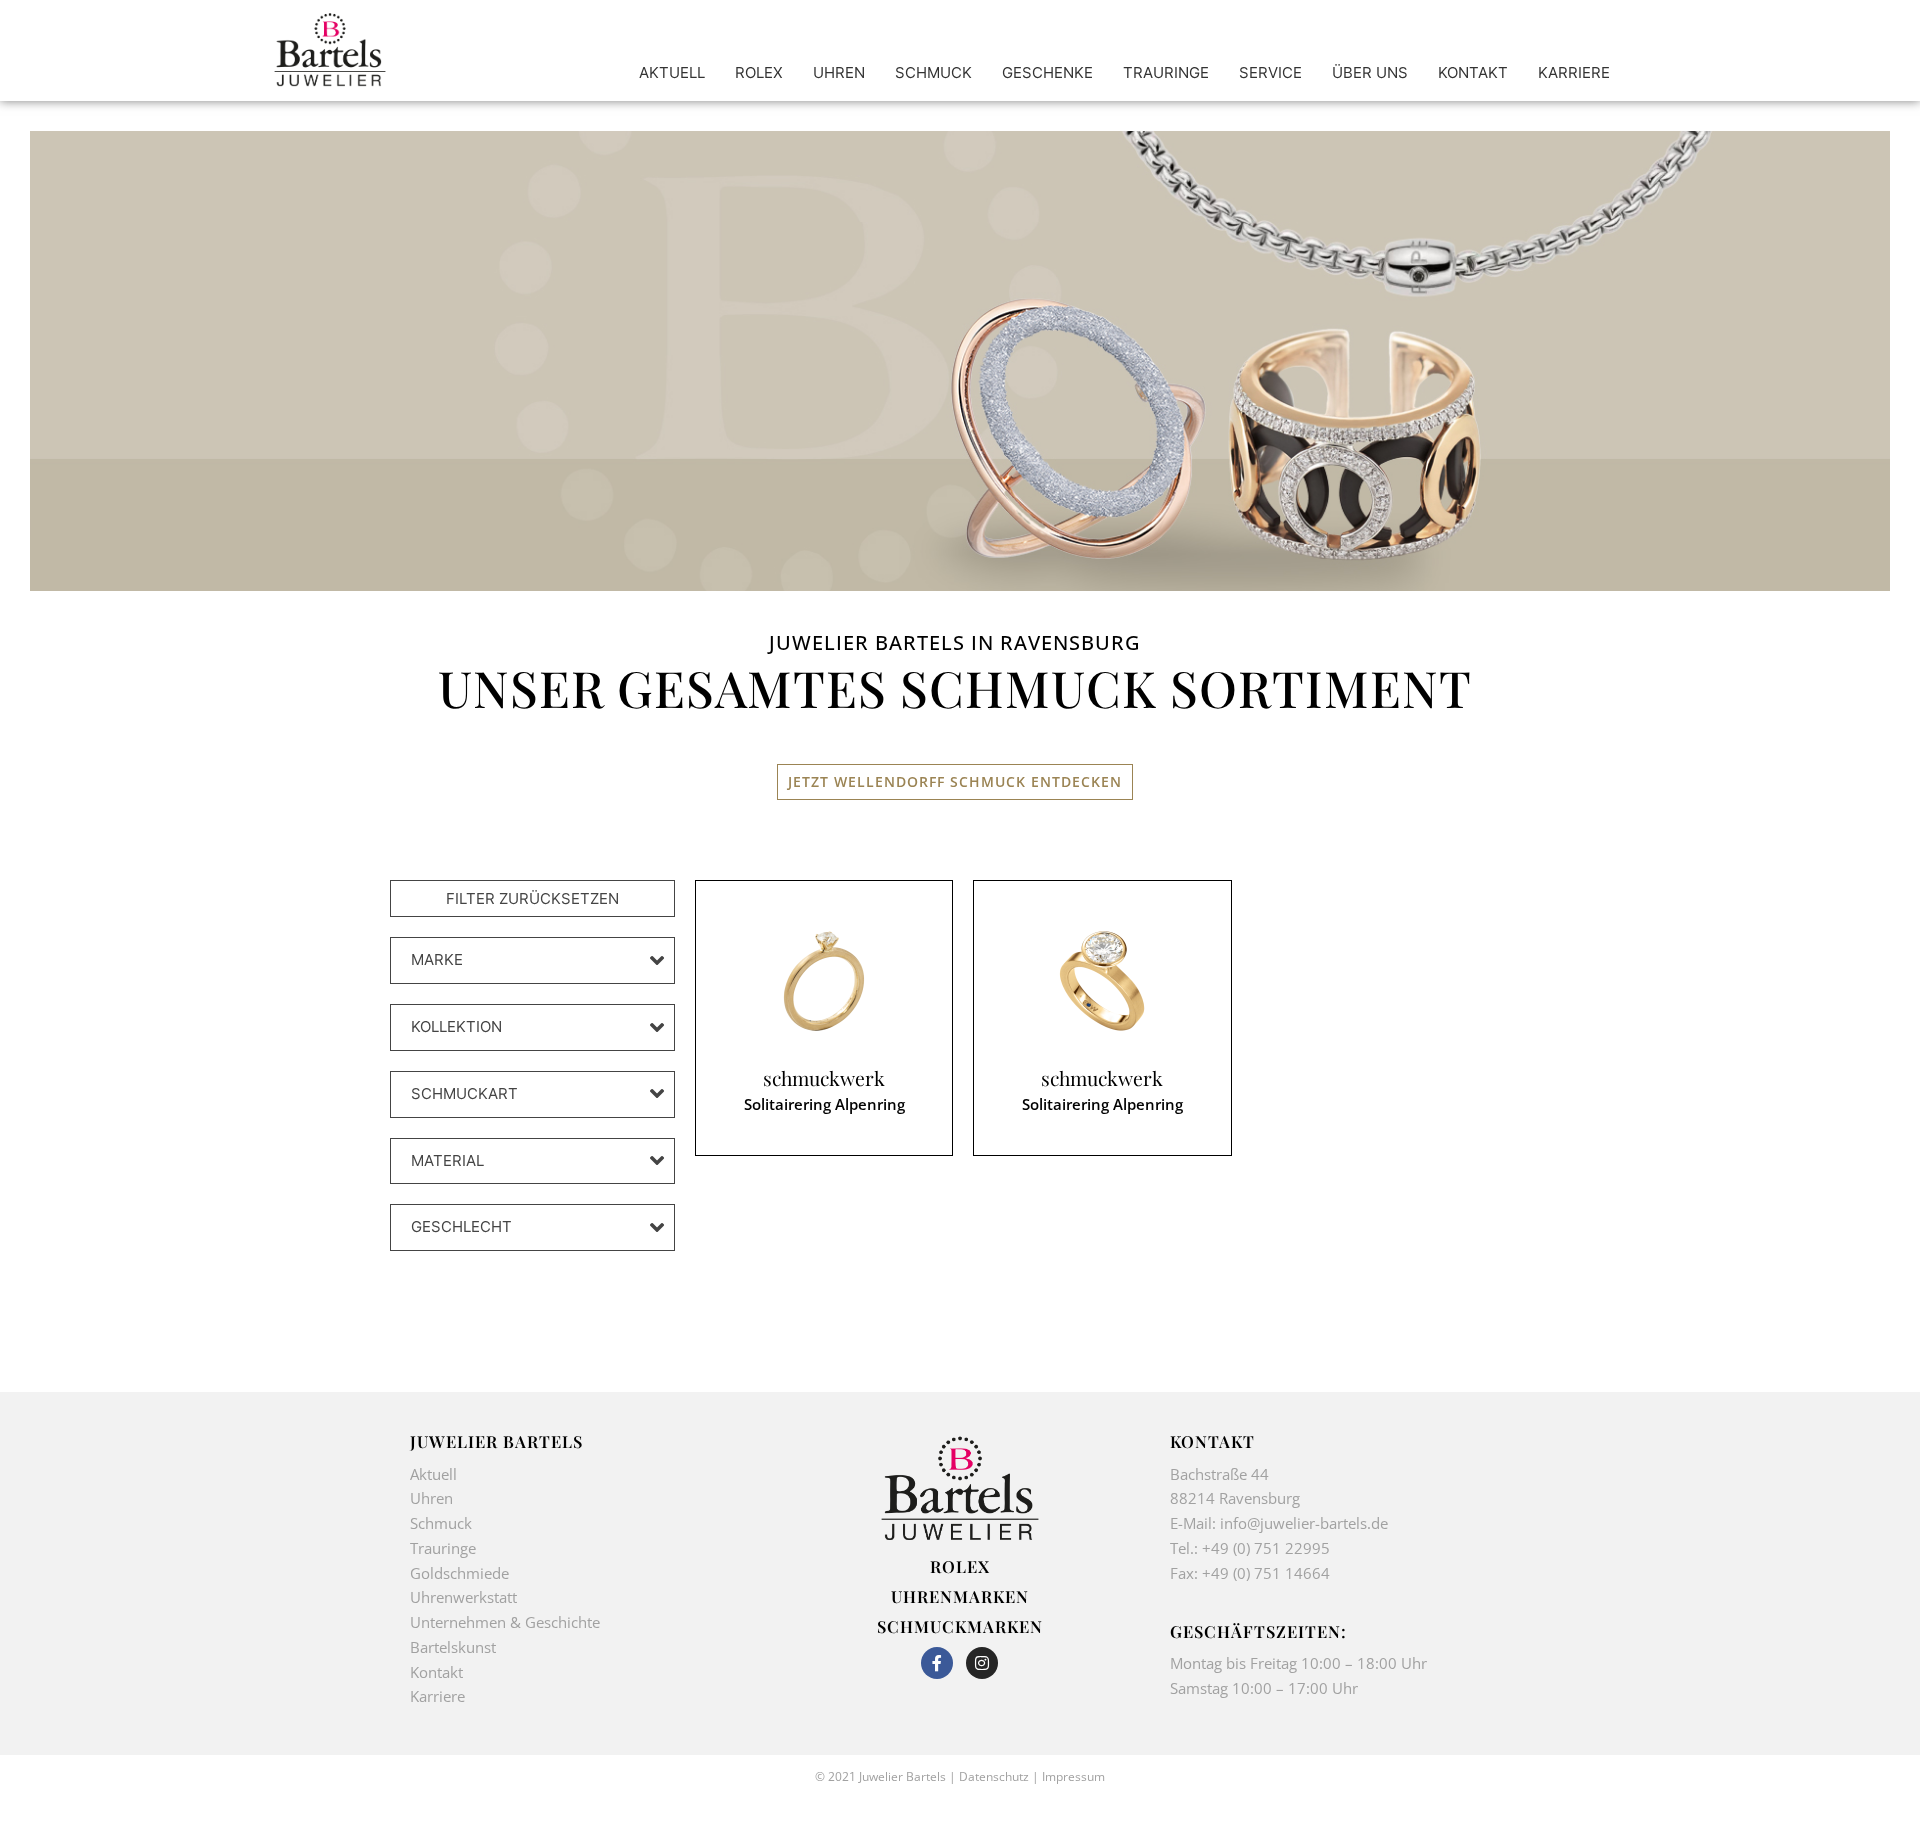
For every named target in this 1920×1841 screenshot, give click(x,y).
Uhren (431, 1498)
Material (447, 1160)
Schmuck (441, 1523)
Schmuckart (464, 1093)
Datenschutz (994, 1776)
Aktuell (433, 1474)
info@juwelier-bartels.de (1304, 1523)
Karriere (437, 1696)
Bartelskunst (453, 1647)
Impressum (1073, 1776)
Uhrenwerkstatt (463, 1597)
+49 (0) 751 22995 (1266, 1548)
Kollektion (456, 1026)
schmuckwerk (824, 1078)
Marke (437, 959)
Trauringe (445, 1548)
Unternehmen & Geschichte (505, 1622)
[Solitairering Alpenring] (824, 981)
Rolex (960, 1566)
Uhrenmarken (960, 1596)
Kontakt (436, 1672)
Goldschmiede (459, 1573)
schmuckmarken (960, 1626)
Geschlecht (461, 1226)
